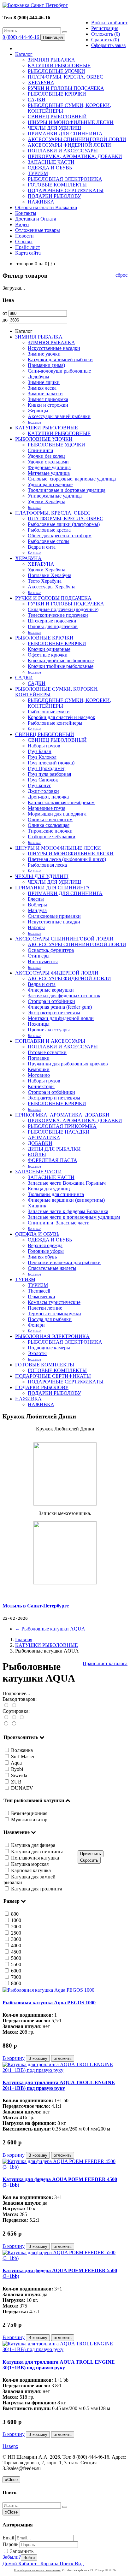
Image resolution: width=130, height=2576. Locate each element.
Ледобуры (38, 377)
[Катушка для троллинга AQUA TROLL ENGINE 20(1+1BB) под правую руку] (65, 2070)
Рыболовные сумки (49, 712)
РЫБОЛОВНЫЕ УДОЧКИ (56, 71)
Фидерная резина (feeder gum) (60, 1007)
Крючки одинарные (49, 649)
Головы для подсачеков (53, 626)
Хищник (37, 1206)
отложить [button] (63, 2058)
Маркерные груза (47, 808)
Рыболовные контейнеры (55, 723)
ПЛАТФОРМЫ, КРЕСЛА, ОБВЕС (65, 77)
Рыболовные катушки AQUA (50, 1629)
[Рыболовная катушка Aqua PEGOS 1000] (48, 1990)
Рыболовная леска (47, 865)
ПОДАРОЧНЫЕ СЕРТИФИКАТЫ (66, 190)
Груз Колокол (42, 757)
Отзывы (24, 242)
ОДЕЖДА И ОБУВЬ (50, 168)
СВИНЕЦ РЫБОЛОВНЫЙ (57, 117)
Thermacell (39, 1291)
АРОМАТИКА (44, 1138)
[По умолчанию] (6, 1717)
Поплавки (39, 1058)
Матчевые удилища (49, 473)
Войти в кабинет (109, 23)
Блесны (36, 899)
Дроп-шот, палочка (48, 797)
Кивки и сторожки (48, 405)
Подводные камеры (49, 1348)
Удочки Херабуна (47, 501)
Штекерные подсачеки (52, 621)
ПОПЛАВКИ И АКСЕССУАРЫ (63, 151)
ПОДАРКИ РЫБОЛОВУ (54, 196)
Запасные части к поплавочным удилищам (74, 1217)
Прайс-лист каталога (105, 1663)
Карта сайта (28, 253)
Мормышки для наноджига (57, 814)
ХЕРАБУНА (41, 83)
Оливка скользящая (49, 825)
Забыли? (12, 2557)
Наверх (10, 2446)
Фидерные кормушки (51, 990)
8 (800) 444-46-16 (21, 37)
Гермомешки (41, 1297)
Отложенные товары (38, 230)
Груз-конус (39, 785)
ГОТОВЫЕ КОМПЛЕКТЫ (57, 185)
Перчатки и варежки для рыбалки (64, 1262)
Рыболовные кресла (49, 530)
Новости (24, 236)
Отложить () (106, 34)
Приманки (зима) (46, 365)
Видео (22, 224)
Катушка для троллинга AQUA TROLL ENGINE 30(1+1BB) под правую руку (59, 2365)
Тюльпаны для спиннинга (56, 1194)
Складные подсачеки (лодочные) (63, 609)
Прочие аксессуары (49, 1030)
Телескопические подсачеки (58, 615)
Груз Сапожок (43, 780)
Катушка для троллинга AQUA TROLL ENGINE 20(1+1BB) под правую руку (59, 2085)
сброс (121, 275)
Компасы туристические (54, 1302)
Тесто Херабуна (45, 581)
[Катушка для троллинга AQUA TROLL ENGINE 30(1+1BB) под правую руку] (65, 2349)
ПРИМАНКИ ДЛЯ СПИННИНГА (65, 134)
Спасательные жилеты (52, 1268)
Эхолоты (37, 1353)
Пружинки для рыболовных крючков (68, 1064)
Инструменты (43, 961)
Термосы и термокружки (54, 1314)
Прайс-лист (28, 247)
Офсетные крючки (48, 655)
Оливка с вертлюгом (50, 819)
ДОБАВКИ (40, 1143)
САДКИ (37, 100)
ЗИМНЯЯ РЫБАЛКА (51, 60)
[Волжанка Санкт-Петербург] (35, 5)
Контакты (26, 213)
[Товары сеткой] (14, 1705)
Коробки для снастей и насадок (62, 717)
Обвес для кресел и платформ (60, 536)
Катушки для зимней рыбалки (60, 360)
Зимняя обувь (42, 1257)
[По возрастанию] (6, 1724)
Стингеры (39, 956)
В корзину (14, 2058)
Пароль (10, 2544)
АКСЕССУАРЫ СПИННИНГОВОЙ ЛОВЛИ (77, 139)
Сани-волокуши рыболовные (59, 371)
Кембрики (39, 1069)
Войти (29, 2558)
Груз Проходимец (47, 768)
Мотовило (39, 1075)
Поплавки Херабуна (50, 575)
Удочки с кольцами (48, 462)
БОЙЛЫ (37, 1155)
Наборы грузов (44, 746)
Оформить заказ (108, 45)
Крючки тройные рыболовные (61, 666)
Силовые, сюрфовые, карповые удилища (72, 479)
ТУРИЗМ (38, 173)
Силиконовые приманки (54, 916)
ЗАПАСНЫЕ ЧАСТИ (51, 162)
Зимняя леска (42, 388)
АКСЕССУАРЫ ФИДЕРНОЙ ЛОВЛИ (69, 145)
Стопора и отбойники (51, 1001)
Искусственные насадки (54, 348)
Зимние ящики (44, 382)
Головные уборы (46, 1251)
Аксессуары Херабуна (52, 587)
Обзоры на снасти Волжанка (46, 207)
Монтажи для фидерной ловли (61, 1018)
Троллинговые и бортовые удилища (67, 490)
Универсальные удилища (55, 496)
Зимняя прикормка (48, 399)
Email (8, 2538)
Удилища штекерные (50, 484)
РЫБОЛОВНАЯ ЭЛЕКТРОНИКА (65, 179)
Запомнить (21, 2551)
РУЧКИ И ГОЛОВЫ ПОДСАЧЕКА (66, 88)
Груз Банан (40, 751)
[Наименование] (14, 1717)
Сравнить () (105, 40)
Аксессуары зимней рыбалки (59, 416)
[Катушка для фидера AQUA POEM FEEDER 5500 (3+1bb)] (65, 2258)
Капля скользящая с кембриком (61, 802)
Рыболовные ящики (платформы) (64, 524)
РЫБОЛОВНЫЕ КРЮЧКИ (57, 94)
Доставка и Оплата (36, 219)
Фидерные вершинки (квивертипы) (66, 1200)
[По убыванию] (14, 1724)
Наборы (36, 927)
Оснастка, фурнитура (51, 950)
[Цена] (22, 1717)
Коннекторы (41, 1086)
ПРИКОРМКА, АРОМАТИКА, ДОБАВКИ (75, 156)
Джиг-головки (43, 791)
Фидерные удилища (49, 467)
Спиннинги (41, 450)
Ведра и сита (42, 547)
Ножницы (39, 1024)
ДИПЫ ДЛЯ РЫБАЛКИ (54, 1149)
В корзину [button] (38, 2058)
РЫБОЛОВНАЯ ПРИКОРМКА (62, 1126)
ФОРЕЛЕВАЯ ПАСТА (53, 1160)
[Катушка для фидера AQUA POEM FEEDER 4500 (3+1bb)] (65, 2167)
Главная (24, 1639)
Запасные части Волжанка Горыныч (67, 1183)
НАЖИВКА (41, 202)
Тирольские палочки (50, 831)
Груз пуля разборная (49, 774)
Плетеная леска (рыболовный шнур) (67, 859)
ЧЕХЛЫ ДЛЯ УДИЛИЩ (54, 128)
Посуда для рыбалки (50, 1319)
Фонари (36, 1325)
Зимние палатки (45, 394)
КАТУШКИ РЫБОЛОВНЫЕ (59, 65)
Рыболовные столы (49, 541)
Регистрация (105, 28)
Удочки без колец (46, 456)
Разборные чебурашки (52, 837)
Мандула (37, 910)
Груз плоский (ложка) (51, 763)
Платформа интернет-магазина (37, 2570)
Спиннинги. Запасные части (59, 1223)
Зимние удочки (44, 354)
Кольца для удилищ (49, 1189)
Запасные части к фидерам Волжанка (68, 1211)
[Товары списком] (6, 1705)
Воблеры (37, 905)
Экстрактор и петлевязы (54, 1013)
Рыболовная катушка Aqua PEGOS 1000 (49, 2003)
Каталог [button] (24, 54)
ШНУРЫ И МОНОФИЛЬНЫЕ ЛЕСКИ (71, 122)
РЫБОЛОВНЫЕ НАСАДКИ (59, 1132)
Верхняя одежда (45, 1245)
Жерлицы (38, 411)
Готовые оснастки (47, 1052)
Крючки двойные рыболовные (61, 660)
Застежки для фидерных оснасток (64, 996)
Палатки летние (45, 1308)
